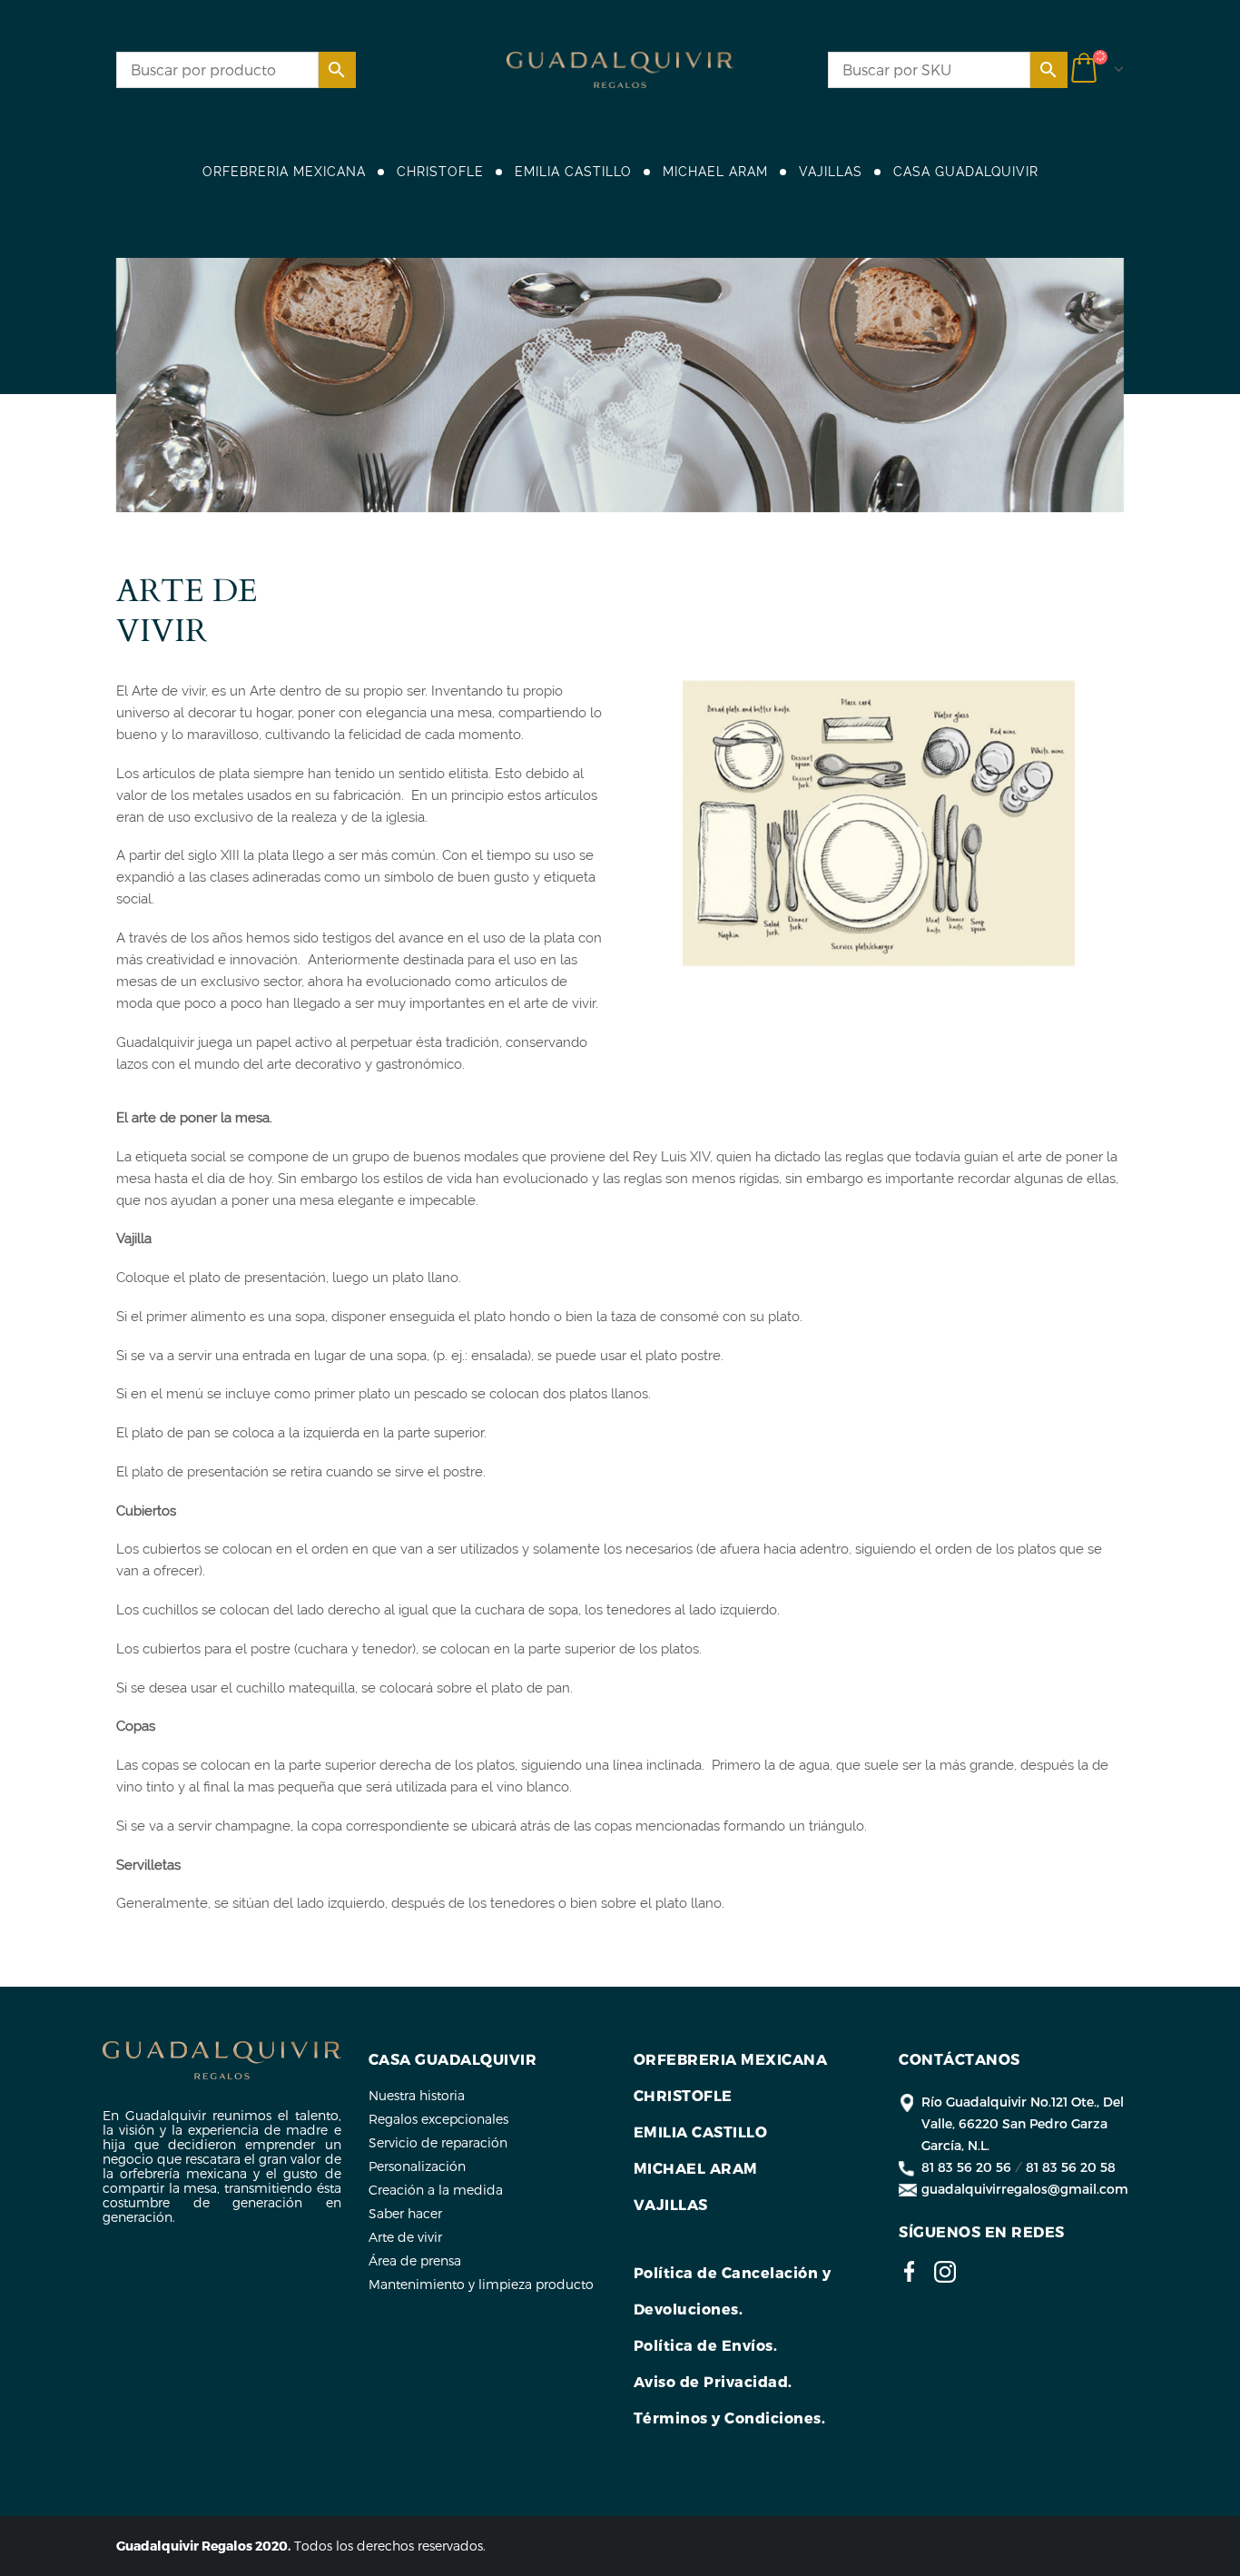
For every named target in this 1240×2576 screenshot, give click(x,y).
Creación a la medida (436, 2190)
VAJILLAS (831, 172)
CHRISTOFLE (440, 172)
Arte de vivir (405, 2237)
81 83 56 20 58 (1071, 2167)
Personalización (417, 2166)
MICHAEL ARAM (715, 172)
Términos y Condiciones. (730, 2418)
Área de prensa (415, 2260)
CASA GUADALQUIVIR (966, 172)
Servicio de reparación (438, 2142)
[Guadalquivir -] (620, 70)
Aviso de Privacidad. (713, 2381)
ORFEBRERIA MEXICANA (284, 172)
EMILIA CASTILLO (573, 172)
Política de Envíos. (706, 2345)
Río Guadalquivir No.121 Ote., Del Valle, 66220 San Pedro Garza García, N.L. (1023, 2123)
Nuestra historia (417, 2095)
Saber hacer (405, 2213)
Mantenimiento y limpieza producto (481, 2284)
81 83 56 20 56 (966, 2167)
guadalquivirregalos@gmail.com (1025, 2189)
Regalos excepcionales (438, 2119)
